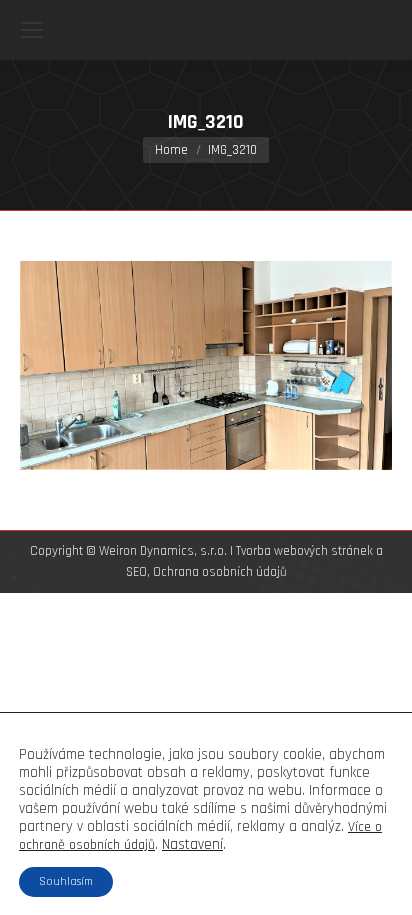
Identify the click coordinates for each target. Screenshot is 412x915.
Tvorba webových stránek (304, 551)
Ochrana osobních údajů (220, 572)
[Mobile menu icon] (32, 30)
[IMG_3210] (206, 365)
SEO (136, 572)
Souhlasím (66, 881)
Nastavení (192, 845)
